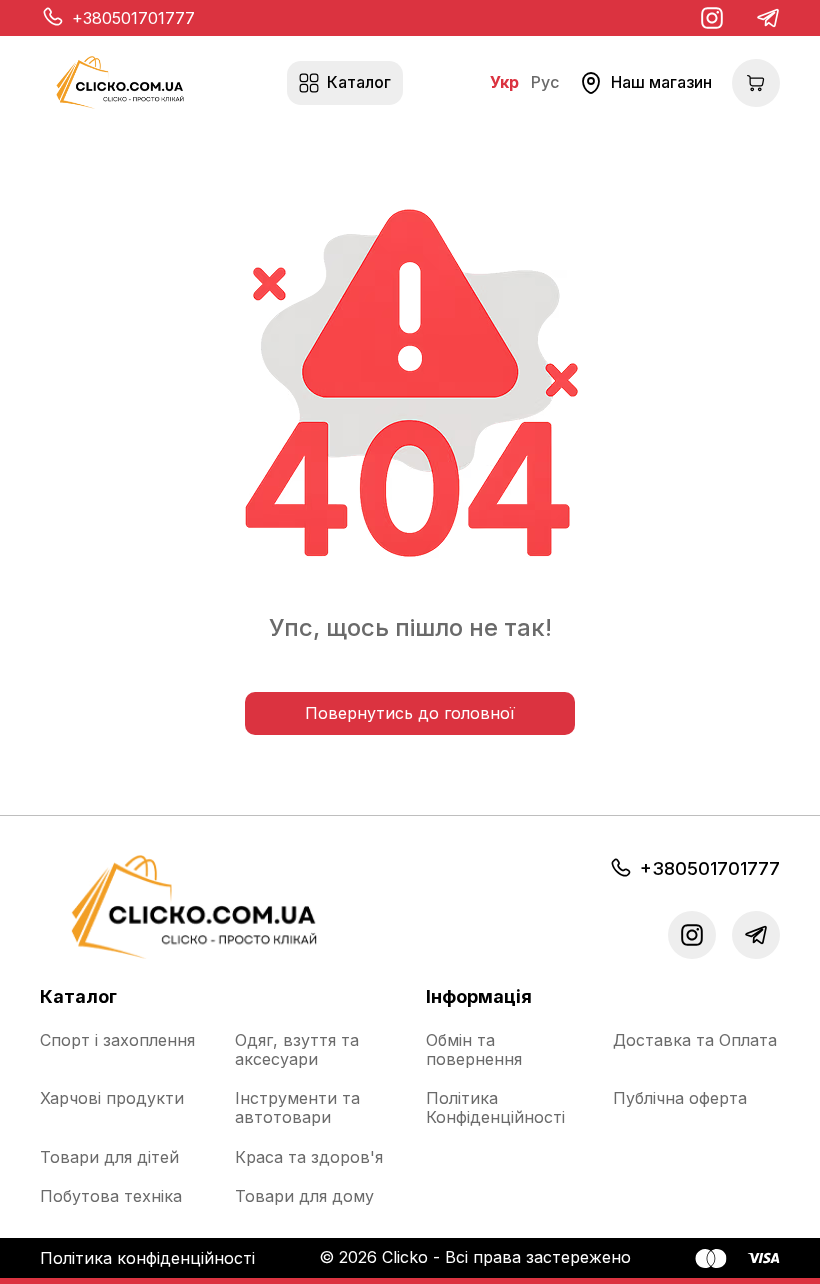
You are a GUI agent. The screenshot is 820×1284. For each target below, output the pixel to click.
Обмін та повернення (474, 1050)
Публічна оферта (680, 1098)
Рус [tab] (545, 82)
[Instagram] (712, 18)
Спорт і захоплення (117, 1040)
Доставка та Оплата (695, 1040)
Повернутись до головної (410, 713)
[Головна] (120, 82)
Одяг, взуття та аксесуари (297, 1050)
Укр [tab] (504, 82)
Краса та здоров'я (309, 1157)
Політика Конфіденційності (495, 1108)
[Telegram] (768, 18)
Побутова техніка (111, 1196)
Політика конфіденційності (147, 1258)
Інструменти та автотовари (297, 1108)
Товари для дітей (109, 1157)
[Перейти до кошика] (756, 83)
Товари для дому (304, 1196)
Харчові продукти (112, 1098)
